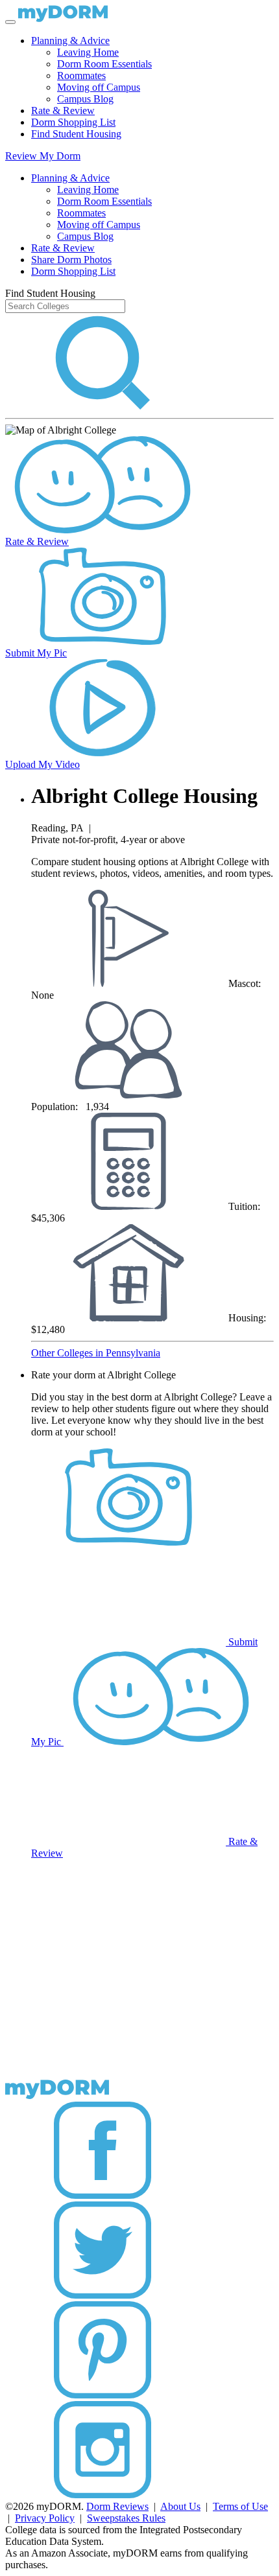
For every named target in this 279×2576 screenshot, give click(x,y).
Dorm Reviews (117, 2506)
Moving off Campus (99, 87)
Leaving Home (88, 52)
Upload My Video (42, 764)
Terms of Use (240, 2506)
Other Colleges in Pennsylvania (96, 1353)
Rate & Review (63, 110)
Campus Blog (85, 99)
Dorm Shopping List (73, 122)
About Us (180, 2506)
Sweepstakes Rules (126, 2518)
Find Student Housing (76, 134)
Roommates (81, 75)
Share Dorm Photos (71, 260)
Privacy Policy (45, 2518)
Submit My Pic (36, 653)
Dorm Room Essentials (104, 64)
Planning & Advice (70, 41)
